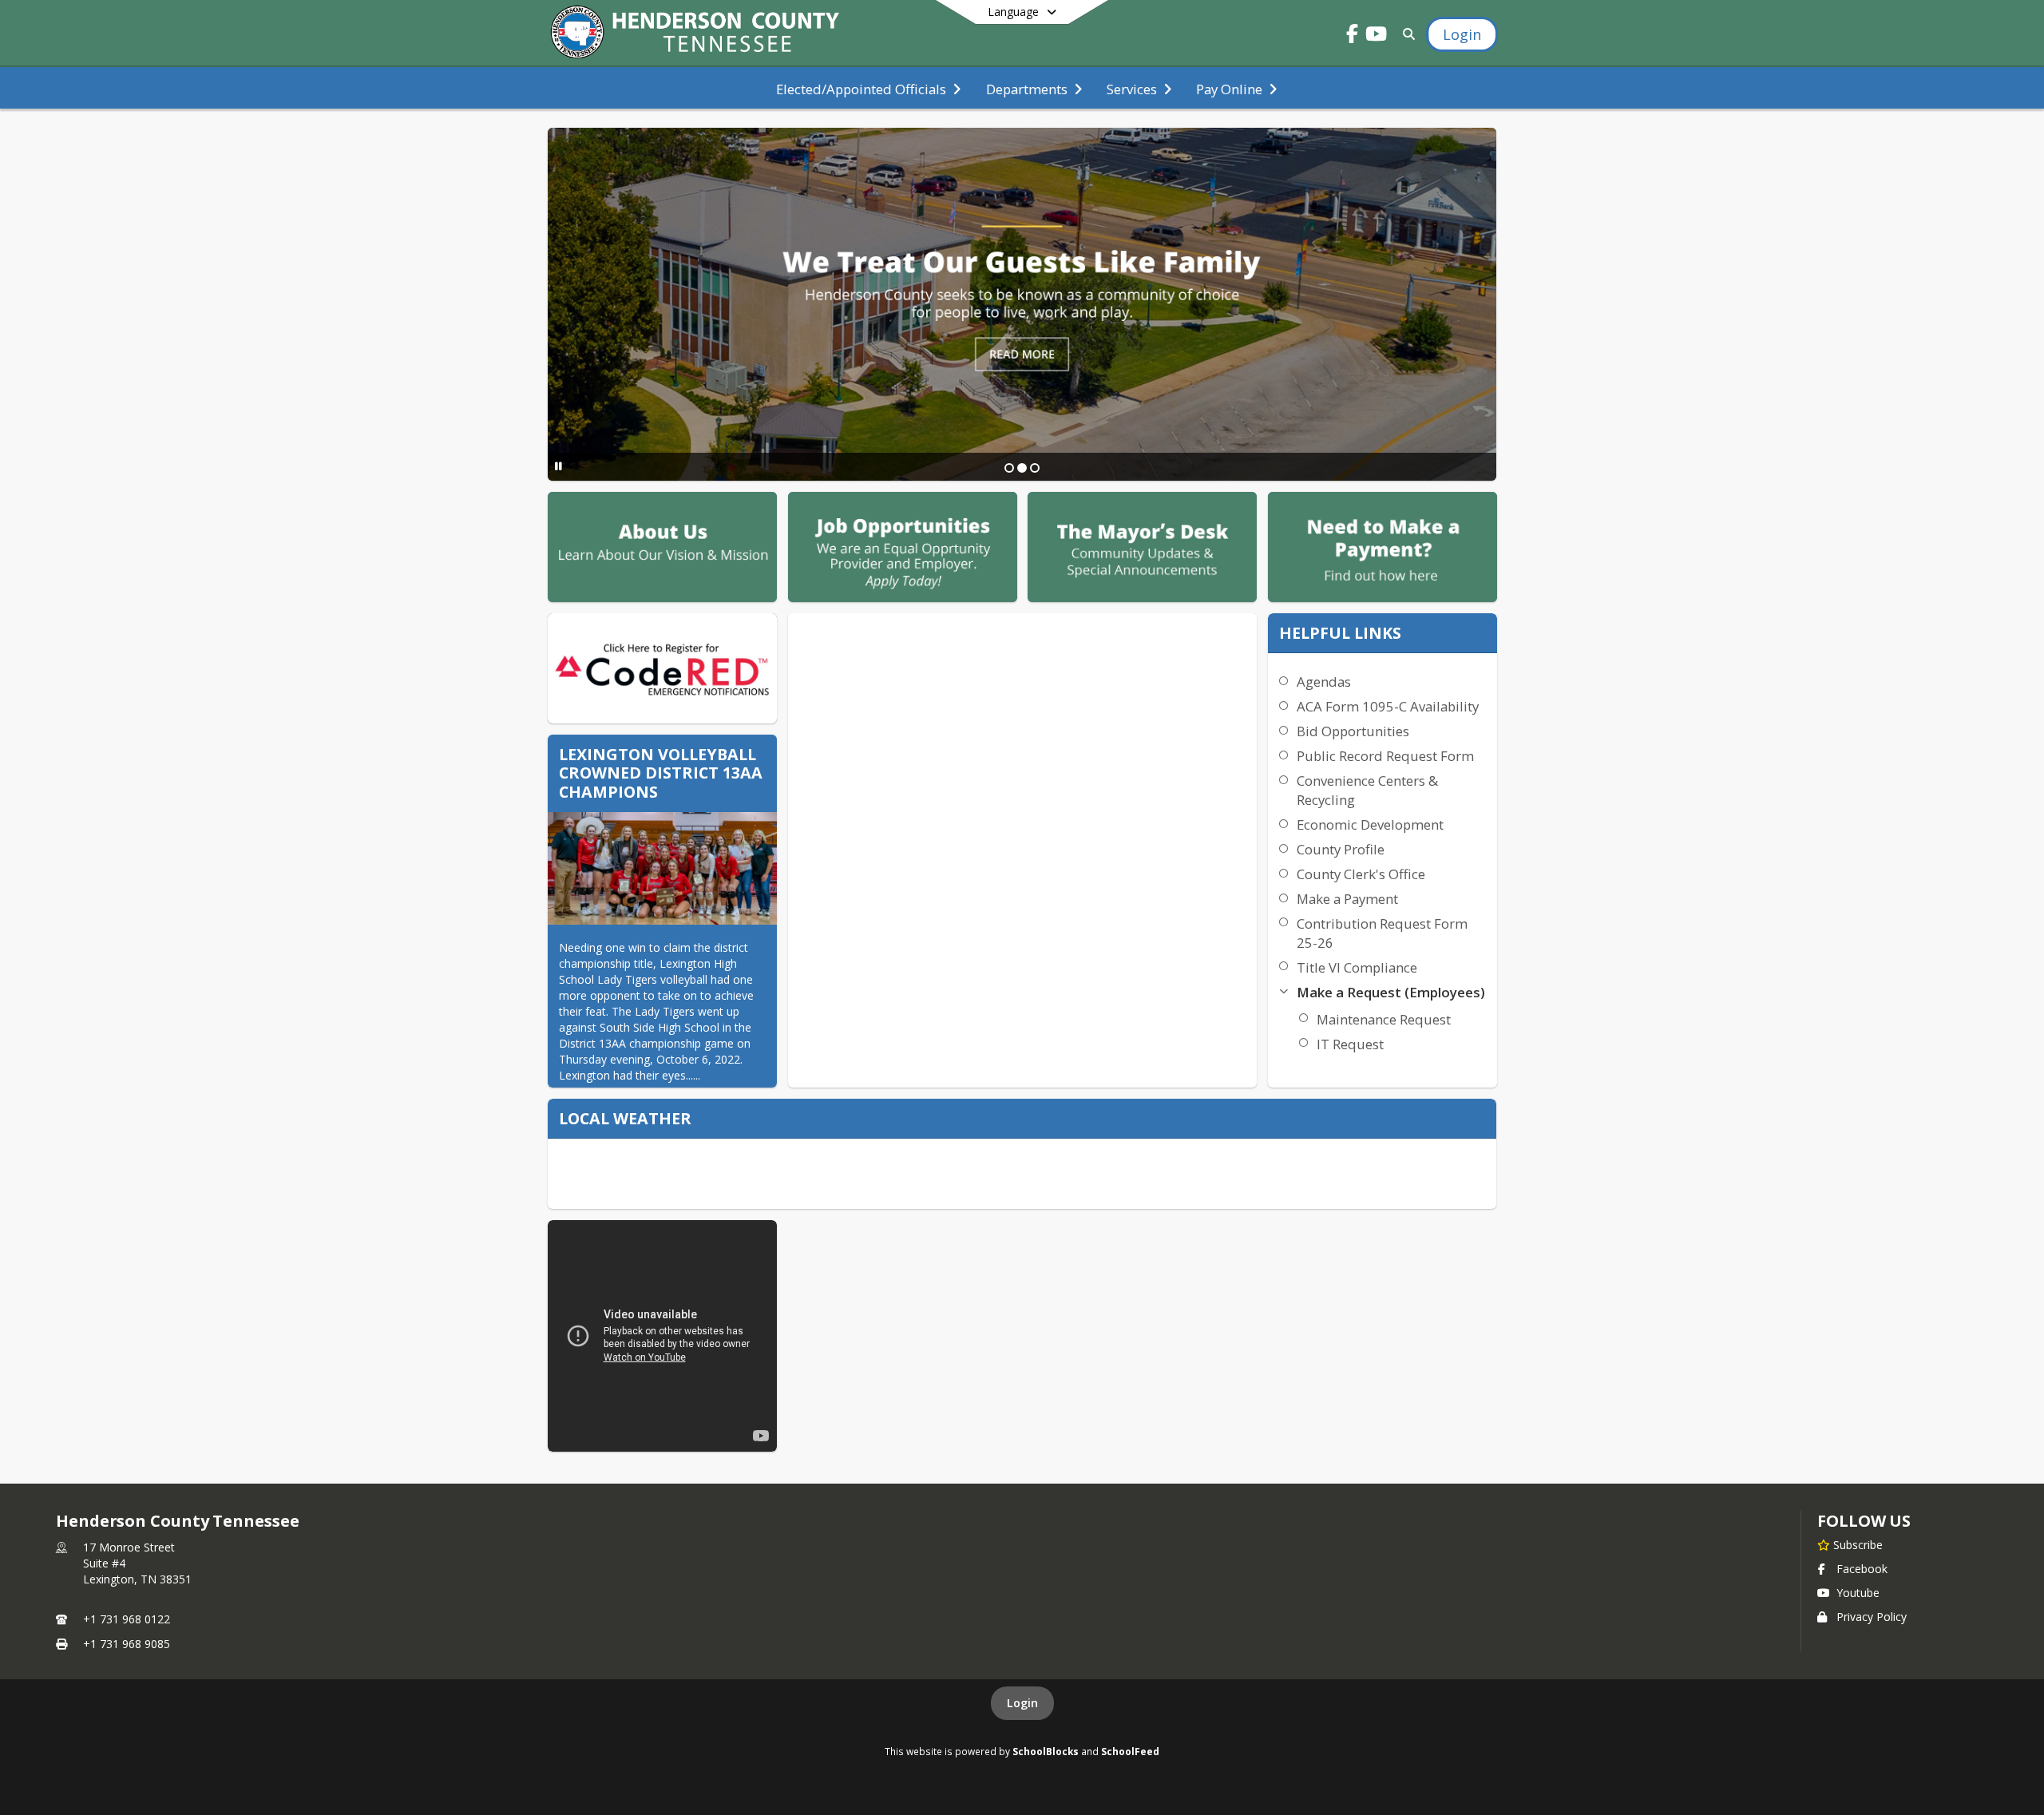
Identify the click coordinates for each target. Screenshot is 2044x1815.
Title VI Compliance (1357, 967)
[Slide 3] (1035, 468)
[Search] (1406, 34)
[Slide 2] (1022, 468)
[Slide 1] (1009, 468)
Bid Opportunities (1353, 731)
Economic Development (1370, 824)
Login (1022, 1703)
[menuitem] (868, 88)
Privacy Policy (1872, 1617)
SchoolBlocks (1046, 1751)
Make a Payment (1347, 899)
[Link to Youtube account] (1377, 36)
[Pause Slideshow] (559, 466)
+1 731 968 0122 (127, 1619)
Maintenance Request (1384, 1019)
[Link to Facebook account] (1353, 36)
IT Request (1350, 1044)
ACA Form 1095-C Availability (1388, 706)
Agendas (1324, 682)
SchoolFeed (1130, 1751)
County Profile (1341, 849)
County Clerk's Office (1361, 874)
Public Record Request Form (1385, 756)
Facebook (1862, 1569)
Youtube (1858, 1593)
